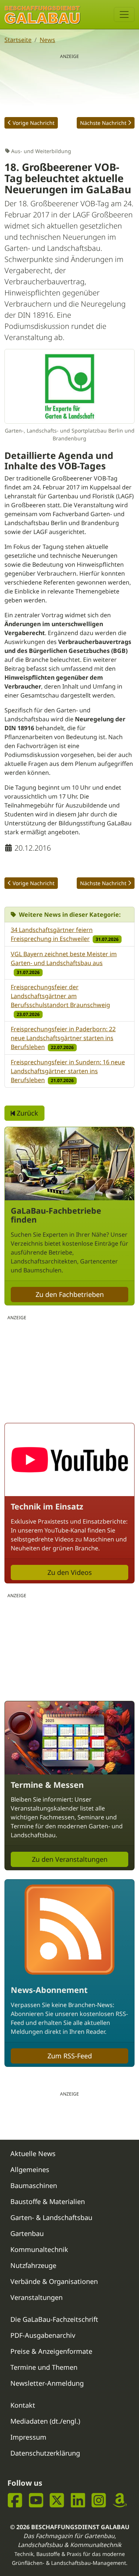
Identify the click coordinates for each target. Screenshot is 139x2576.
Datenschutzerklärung (45, 2453)
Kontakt (23, 2405)
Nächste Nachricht (103, 123)
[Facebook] (15, 2500)
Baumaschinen (34, 2185)
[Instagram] (99, 2500)
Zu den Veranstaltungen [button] (70, 1859)
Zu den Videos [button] (70, 1572)
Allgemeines (30, 2169)
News (47, 40)
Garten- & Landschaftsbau (51, 2217)
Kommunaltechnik (39, 2249)
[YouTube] (36, 2500)
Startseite (18, 40)
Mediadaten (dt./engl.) (45, 2421)
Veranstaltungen (37, 2297)
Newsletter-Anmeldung (47, 2383)
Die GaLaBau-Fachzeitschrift (54, 2319)
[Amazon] (120, 2500)
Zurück (27, 1113)
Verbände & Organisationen (54, 2281)
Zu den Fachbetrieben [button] (70, 1294)
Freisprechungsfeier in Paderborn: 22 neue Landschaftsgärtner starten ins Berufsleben (63, 1038)
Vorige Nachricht (34, 123)
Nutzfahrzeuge (33, 2265)
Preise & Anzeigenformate (51, 2351)
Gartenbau (27, 2233)
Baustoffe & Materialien (48, 2201)
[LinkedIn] (78, 2500)
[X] (57, 2500)
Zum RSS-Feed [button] (70, 2056)
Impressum (28, 2437)
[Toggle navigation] (124, 14)
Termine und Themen (44, 2367)
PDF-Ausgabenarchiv (43, 2335)
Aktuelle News (33, 2153)
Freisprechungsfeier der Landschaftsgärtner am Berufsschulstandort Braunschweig (60, 996)
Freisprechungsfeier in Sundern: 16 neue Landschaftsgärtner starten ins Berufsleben (68, 1071)
